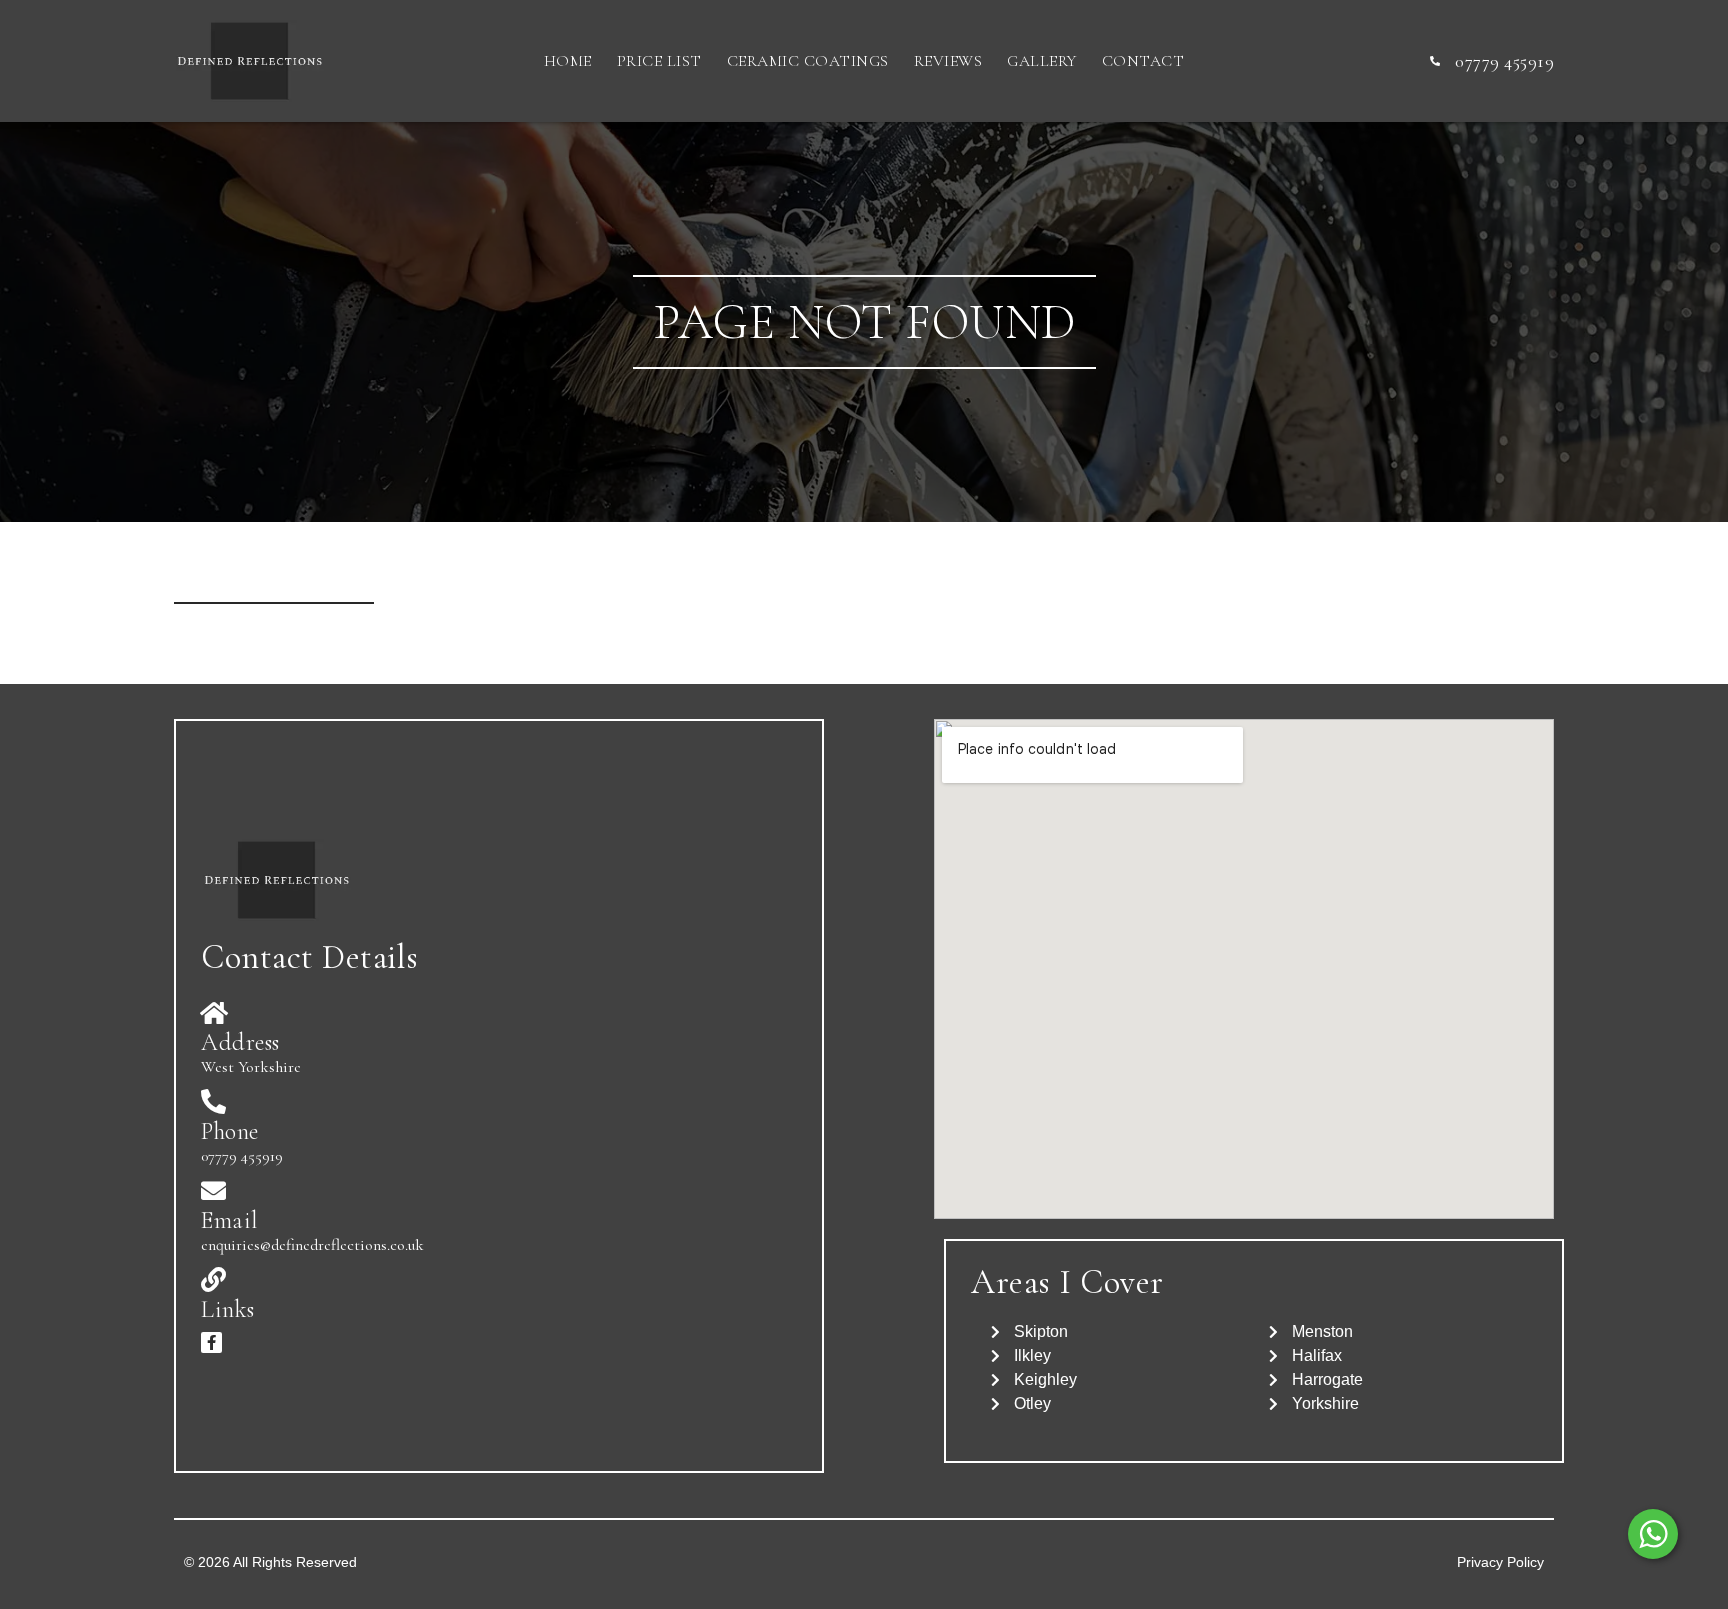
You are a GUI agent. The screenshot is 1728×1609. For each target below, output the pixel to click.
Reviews (948, 61)
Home (568, 61)
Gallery (1042, 61)
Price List (659, 61)
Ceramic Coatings (808, 61)
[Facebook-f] (211, 1342)
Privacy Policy (1500, 1562)
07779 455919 (242, 1156)
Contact (1143, 61)
